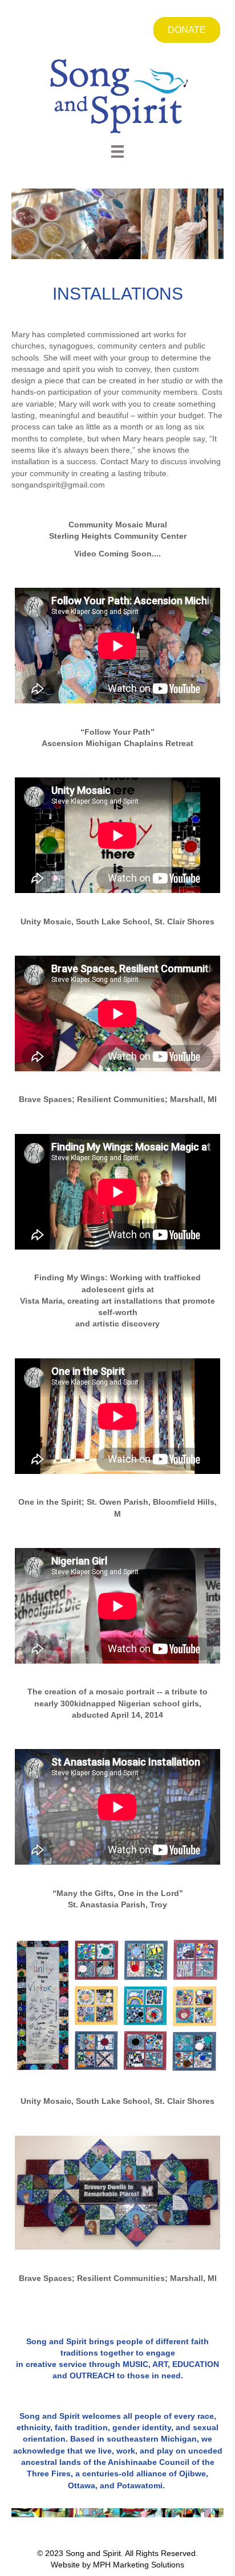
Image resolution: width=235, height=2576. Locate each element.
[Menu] (117, 151)
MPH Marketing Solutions (139, 2565)
